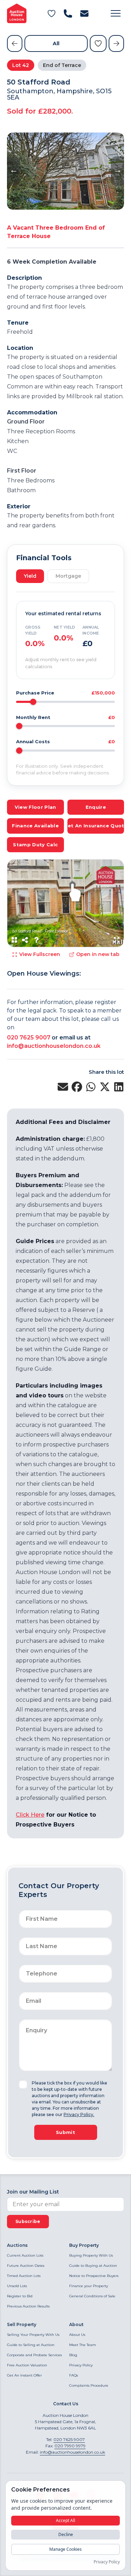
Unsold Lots (17, 2286)
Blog (73, 2355)
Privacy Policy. (79, 2114)
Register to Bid (20, 2296)
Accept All (65, 2520)
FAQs (74, 2375)
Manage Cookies (65, 2549)
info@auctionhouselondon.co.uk (54, 1046)
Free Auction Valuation (27, 2365)
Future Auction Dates (26, 2266)
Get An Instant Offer (24, 2375)
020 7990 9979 (70, 2446)
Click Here (30, 1815)
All (56, 43)
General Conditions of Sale (92, 2296)
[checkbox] (23, 2084)
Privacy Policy (81, 2365)
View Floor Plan (35, 807)
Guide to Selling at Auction (31, 2345)
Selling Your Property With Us (33, 2335)
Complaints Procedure (89, 2385)
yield (30, 576)
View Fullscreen (40, 954)
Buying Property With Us (91, 2255)
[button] (116, 13)
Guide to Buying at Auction (93, 2266)
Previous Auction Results (28, 2306)
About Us (77, 2335)
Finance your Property (89, 2286)
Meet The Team (83, 2345)
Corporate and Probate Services (34, 2355)
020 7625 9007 (29, 1038)
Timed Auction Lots (24, 2276)
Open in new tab (98, 954)
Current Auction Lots (25, 2255)
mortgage (68, 576)
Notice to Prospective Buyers (94, 2276)
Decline (66, 2534)
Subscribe (28, 2221)
